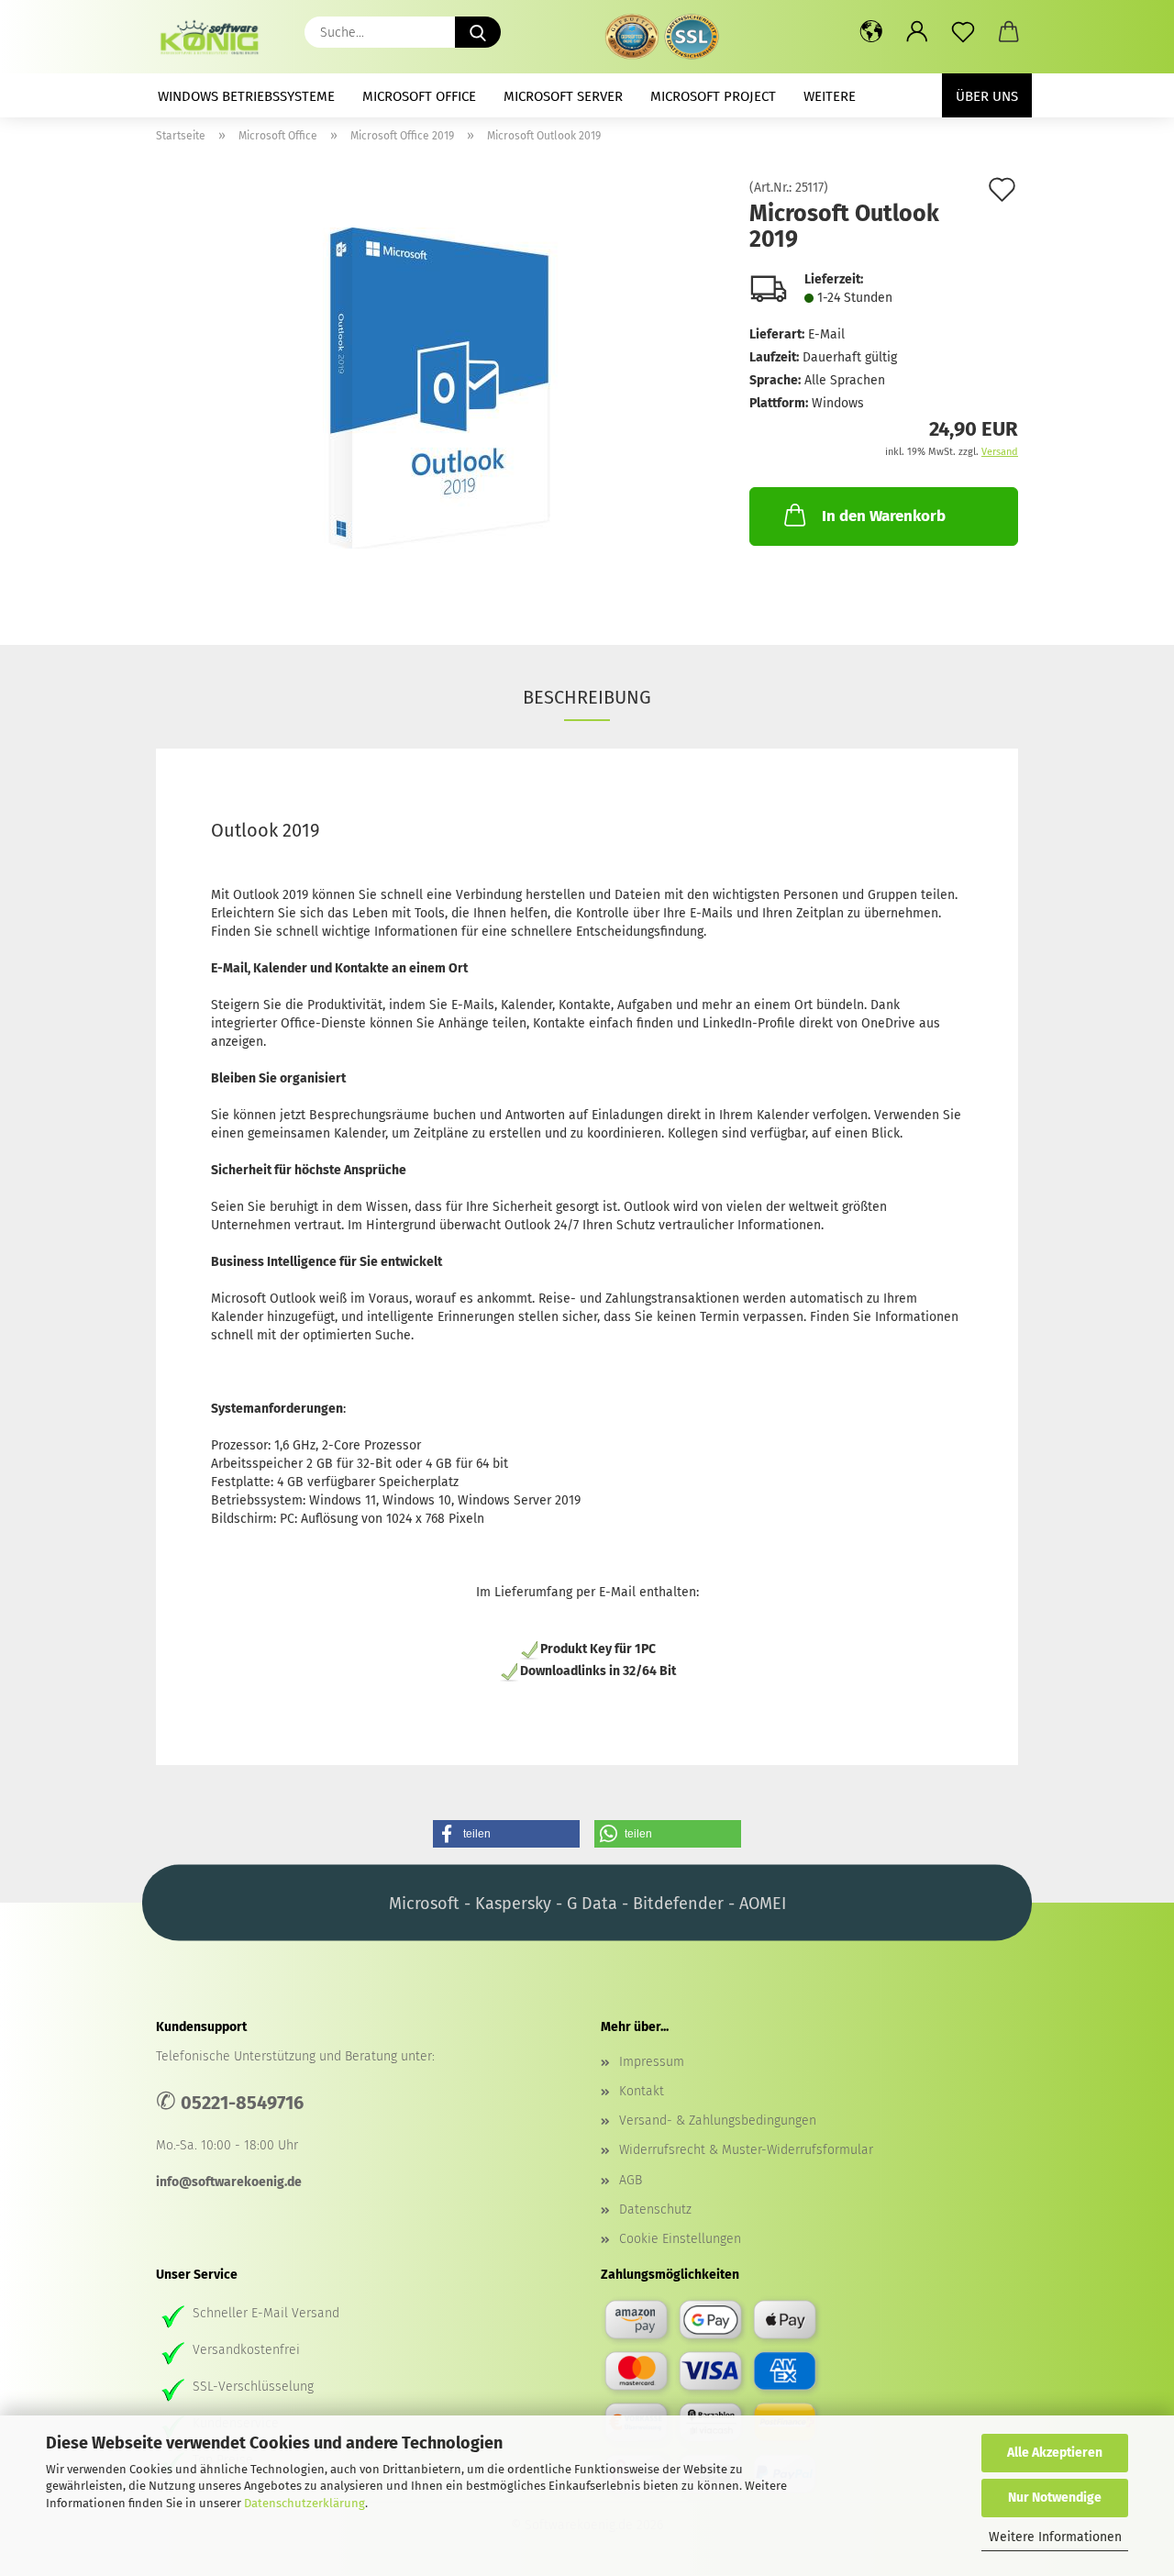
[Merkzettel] (963, 32)
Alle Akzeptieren (1055, 2453)
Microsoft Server (563, 96)
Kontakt (642, 2091)
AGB (631, 2180)
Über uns (987, 96)
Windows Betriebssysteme (246, 96)
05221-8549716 (242, 2103)
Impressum (652, 2062)
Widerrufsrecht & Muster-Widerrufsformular (746, 2150)
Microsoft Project (713, 96)
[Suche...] (478, 32)
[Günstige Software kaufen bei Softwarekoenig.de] (216, 37)
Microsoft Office (419, 96)
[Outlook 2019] (439, 388)
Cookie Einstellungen (680, 2239)
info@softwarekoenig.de (229, 2182)
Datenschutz (655, 2210)
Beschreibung (587, 697)
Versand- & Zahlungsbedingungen (718, 2121)
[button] (871, 32)
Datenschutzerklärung (305, 2503)
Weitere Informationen (1055, 2537)
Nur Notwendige (1055, 2498)
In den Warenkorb (884, 516)
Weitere (830, 96)
